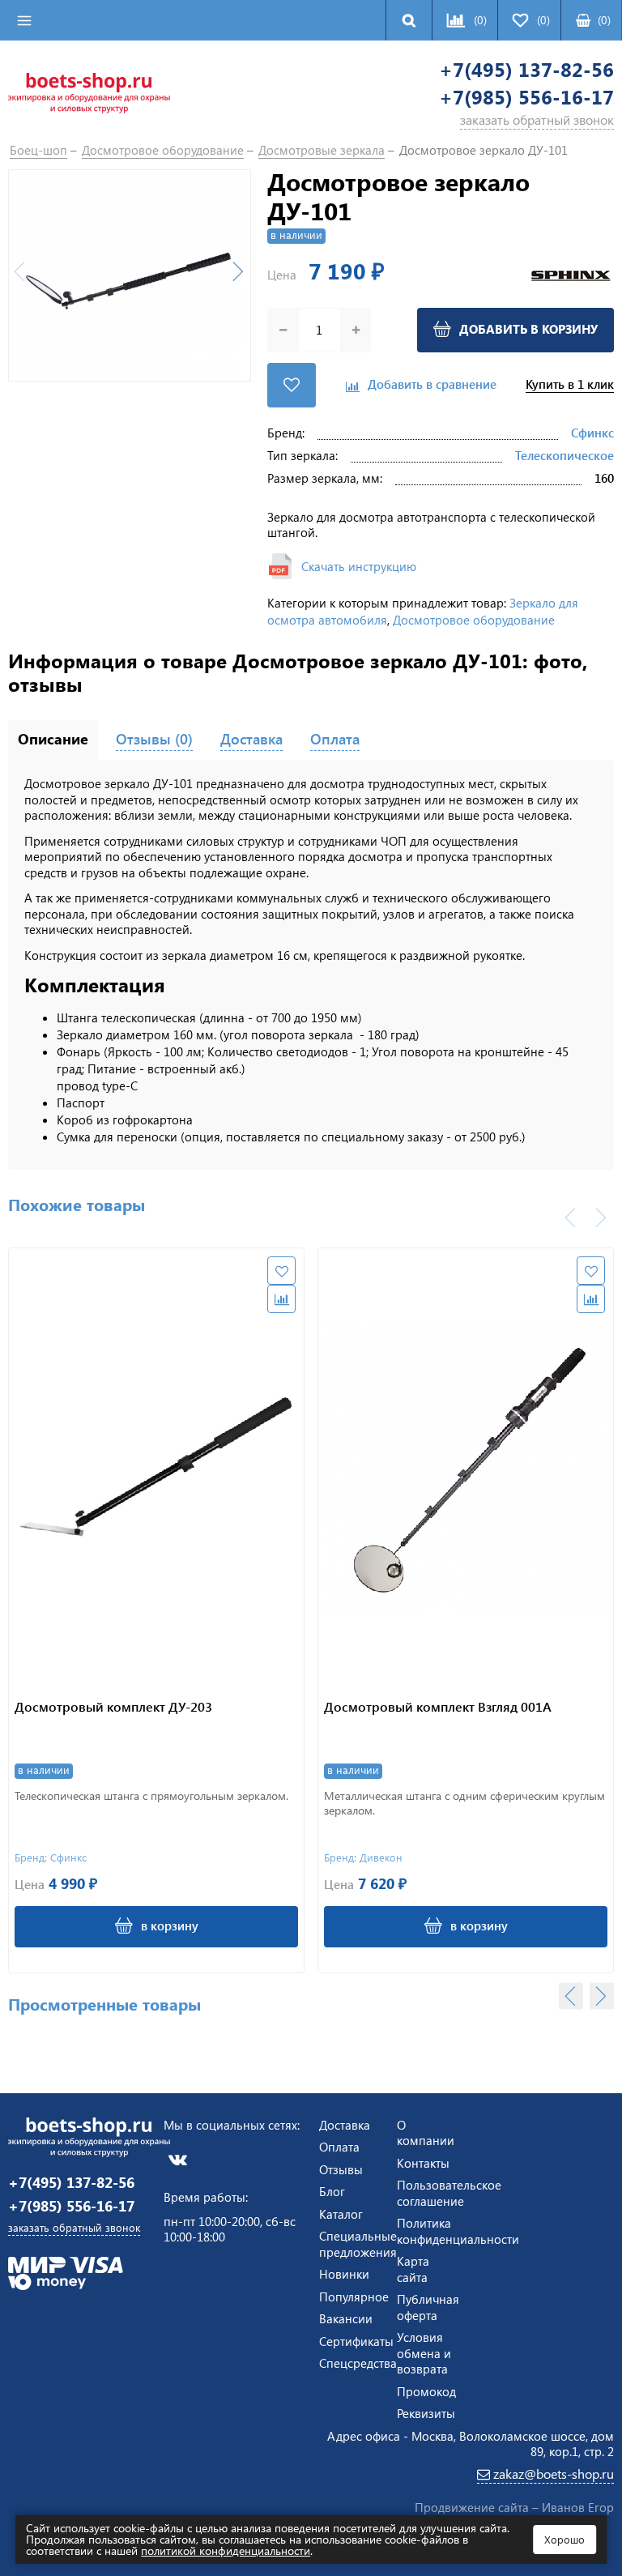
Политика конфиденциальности (458, 2231)
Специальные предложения (358, 2244)
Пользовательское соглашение (449, 2193)
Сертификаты (356, 2341)
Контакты (423, 2163)
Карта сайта (413, 2269)
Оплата (339, 2147)
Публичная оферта (428, 2307)
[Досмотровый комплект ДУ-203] (156, 1467)
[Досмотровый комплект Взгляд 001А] (466, 1467)
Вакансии (346, 2318)
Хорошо (564, 2539)
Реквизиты (426, 2413)
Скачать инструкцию (359, 566)
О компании (426, 2133)
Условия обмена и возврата (424, 2353)
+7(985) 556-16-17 (526, 97)
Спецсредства (358, 2363)
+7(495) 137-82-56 (526, 69)
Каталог (341, 2214)
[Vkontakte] (178, 2159)
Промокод (426, 2391)
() (604, 20)
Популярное (354, 2297)
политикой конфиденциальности (226, 2550)
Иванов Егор (578, 2507)
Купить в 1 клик (570, 384)
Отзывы (341, 2169)
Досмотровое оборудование (474, 620)
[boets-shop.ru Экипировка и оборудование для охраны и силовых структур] (89, 92)
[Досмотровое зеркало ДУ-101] (130, 275)
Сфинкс (592, 433)
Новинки (344, 2274)
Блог (332, 2191)
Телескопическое (564, 455)
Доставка (345, 2125)
